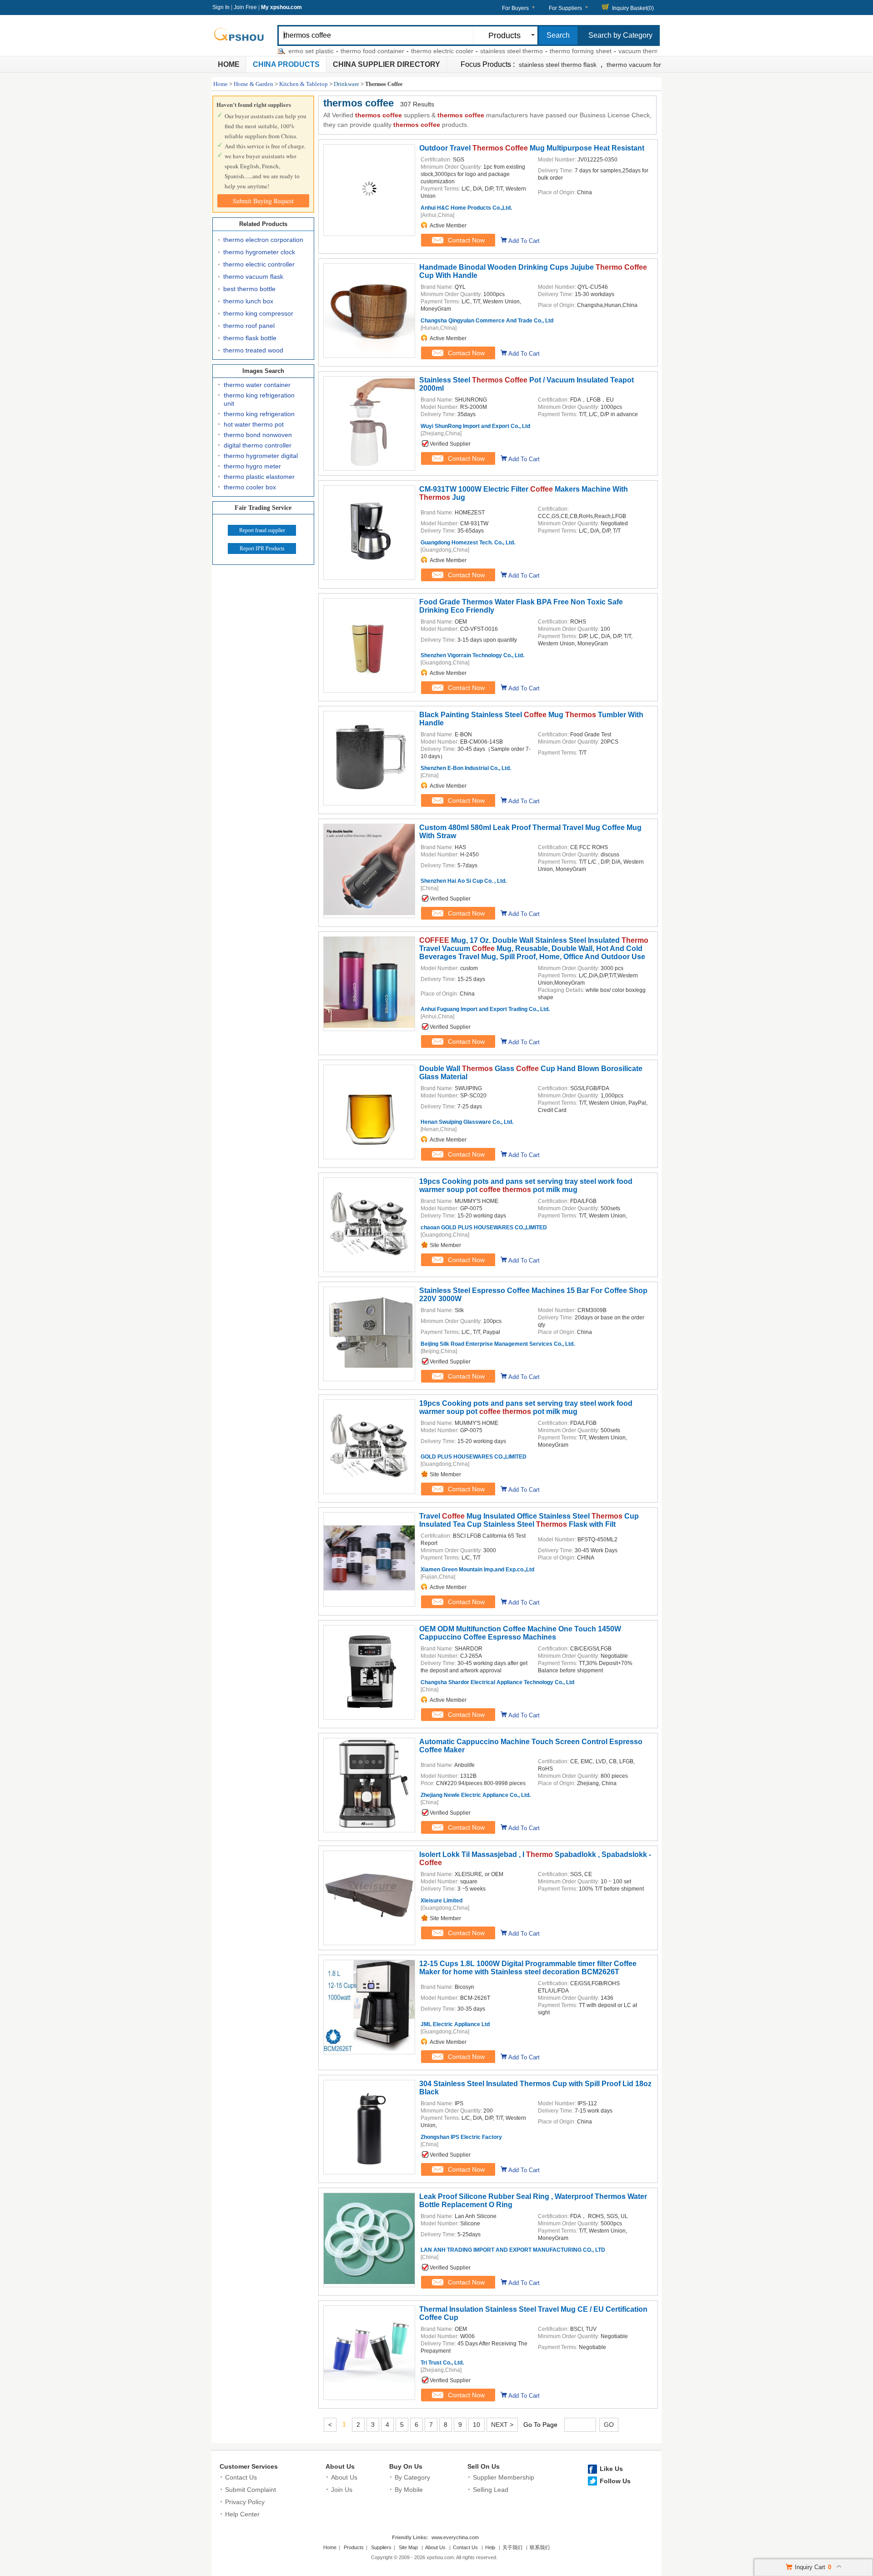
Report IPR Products (262, 548)
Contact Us (241, 2477)
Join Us (342, 2490)
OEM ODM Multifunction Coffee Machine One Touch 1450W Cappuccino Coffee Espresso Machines (520, 1633)
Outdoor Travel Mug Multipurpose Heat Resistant (532, 148)
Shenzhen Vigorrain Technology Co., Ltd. (472, 655)
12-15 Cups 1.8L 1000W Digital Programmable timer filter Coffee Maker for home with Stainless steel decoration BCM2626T (528, 1968)
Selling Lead (491, 2490)
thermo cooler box (250, 487)
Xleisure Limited (442, 1901)
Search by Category (620, 35)
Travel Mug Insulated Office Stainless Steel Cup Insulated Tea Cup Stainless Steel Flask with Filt (529, 1520)
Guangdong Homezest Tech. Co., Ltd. (468, 543)
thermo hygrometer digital (261, 456)
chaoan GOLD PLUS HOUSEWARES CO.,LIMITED (484, 1228)
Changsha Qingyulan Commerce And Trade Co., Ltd (487, 321)
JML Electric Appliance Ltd (455, 2024)
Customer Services (249, 2466)
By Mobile (409, 2490)
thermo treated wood (253, 350)
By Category (412, 2477)
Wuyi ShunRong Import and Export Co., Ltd (475, 426)
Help (490, 2547)
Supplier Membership (504, 2477)
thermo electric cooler (398, 51)
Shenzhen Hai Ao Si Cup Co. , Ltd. (464, 881)
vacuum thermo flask (604, 51)
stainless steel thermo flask (558, 65)
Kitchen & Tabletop (304, 84)
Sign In (221, 7)
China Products (286, 64)
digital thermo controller (258, 445)
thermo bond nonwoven (258, 435)
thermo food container (328, 51)
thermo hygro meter (252, 466)
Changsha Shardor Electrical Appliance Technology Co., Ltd (497, 1682)
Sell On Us (484, 2466)
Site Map (408, 2547)
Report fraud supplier (262, 530)
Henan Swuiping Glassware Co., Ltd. (467, 1122)
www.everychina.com (455, 2537)
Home (229, 64)
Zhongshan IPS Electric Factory (461, 2137)
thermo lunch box (248, 301)
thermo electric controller (259, 264)
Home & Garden (253, 84)
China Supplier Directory (386, 64)
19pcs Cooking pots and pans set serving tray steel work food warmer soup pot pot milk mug (526, 1185)
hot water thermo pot (254, 424)
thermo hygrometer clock (259, 252)
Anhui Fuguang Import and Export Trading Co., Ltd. (485, 1009)
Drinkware (346, 84)
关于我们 (512, 2547)
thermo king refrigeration (259, 414)
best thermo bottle (249, 289)
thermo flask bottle (250, 338)
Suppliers (381, 2547)
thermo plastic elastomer (259, 477)
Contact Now (466, 240)
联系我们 (540, 2547)
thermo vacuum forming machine (654, 65)
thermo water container (257, 385)
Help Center (242, 2514)
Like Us (611, 2469)
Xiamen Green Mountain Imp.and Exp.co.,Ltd (477, 1570)
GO (609, 2425)
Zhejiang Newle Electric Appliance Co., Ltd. (476, 1795)
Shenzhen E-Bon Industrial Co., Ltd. (466, 768)
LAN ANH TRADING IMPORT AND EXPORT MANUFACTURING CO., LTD (513, 2250)
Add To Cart (524, 241)
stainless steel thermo (467, 51)
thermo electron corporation (263, 240)
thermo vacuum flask (253, 277)
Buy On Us (406, 2466)
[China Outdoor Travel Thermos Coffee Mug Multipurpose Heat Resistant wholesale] (369, 194)
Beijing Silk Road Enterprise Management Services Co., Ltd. (498, 1344)
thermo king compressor (258, 313)
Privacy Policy (245, 2502)
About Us (340, 2466)
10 (477, 2425)
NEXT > (502, 2425)
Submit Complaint (251, 2490)
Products (354, 2547)
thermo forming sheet (536, 51)
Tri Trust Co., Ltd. (442, 2363)
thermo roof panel (249, 326)
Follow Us (615, 2481)
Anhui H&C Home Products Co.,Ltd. (466, 208)
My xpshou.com (281, 7)
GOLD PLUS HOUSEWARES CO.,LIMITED (474, 1457)
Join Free (245, 7)
